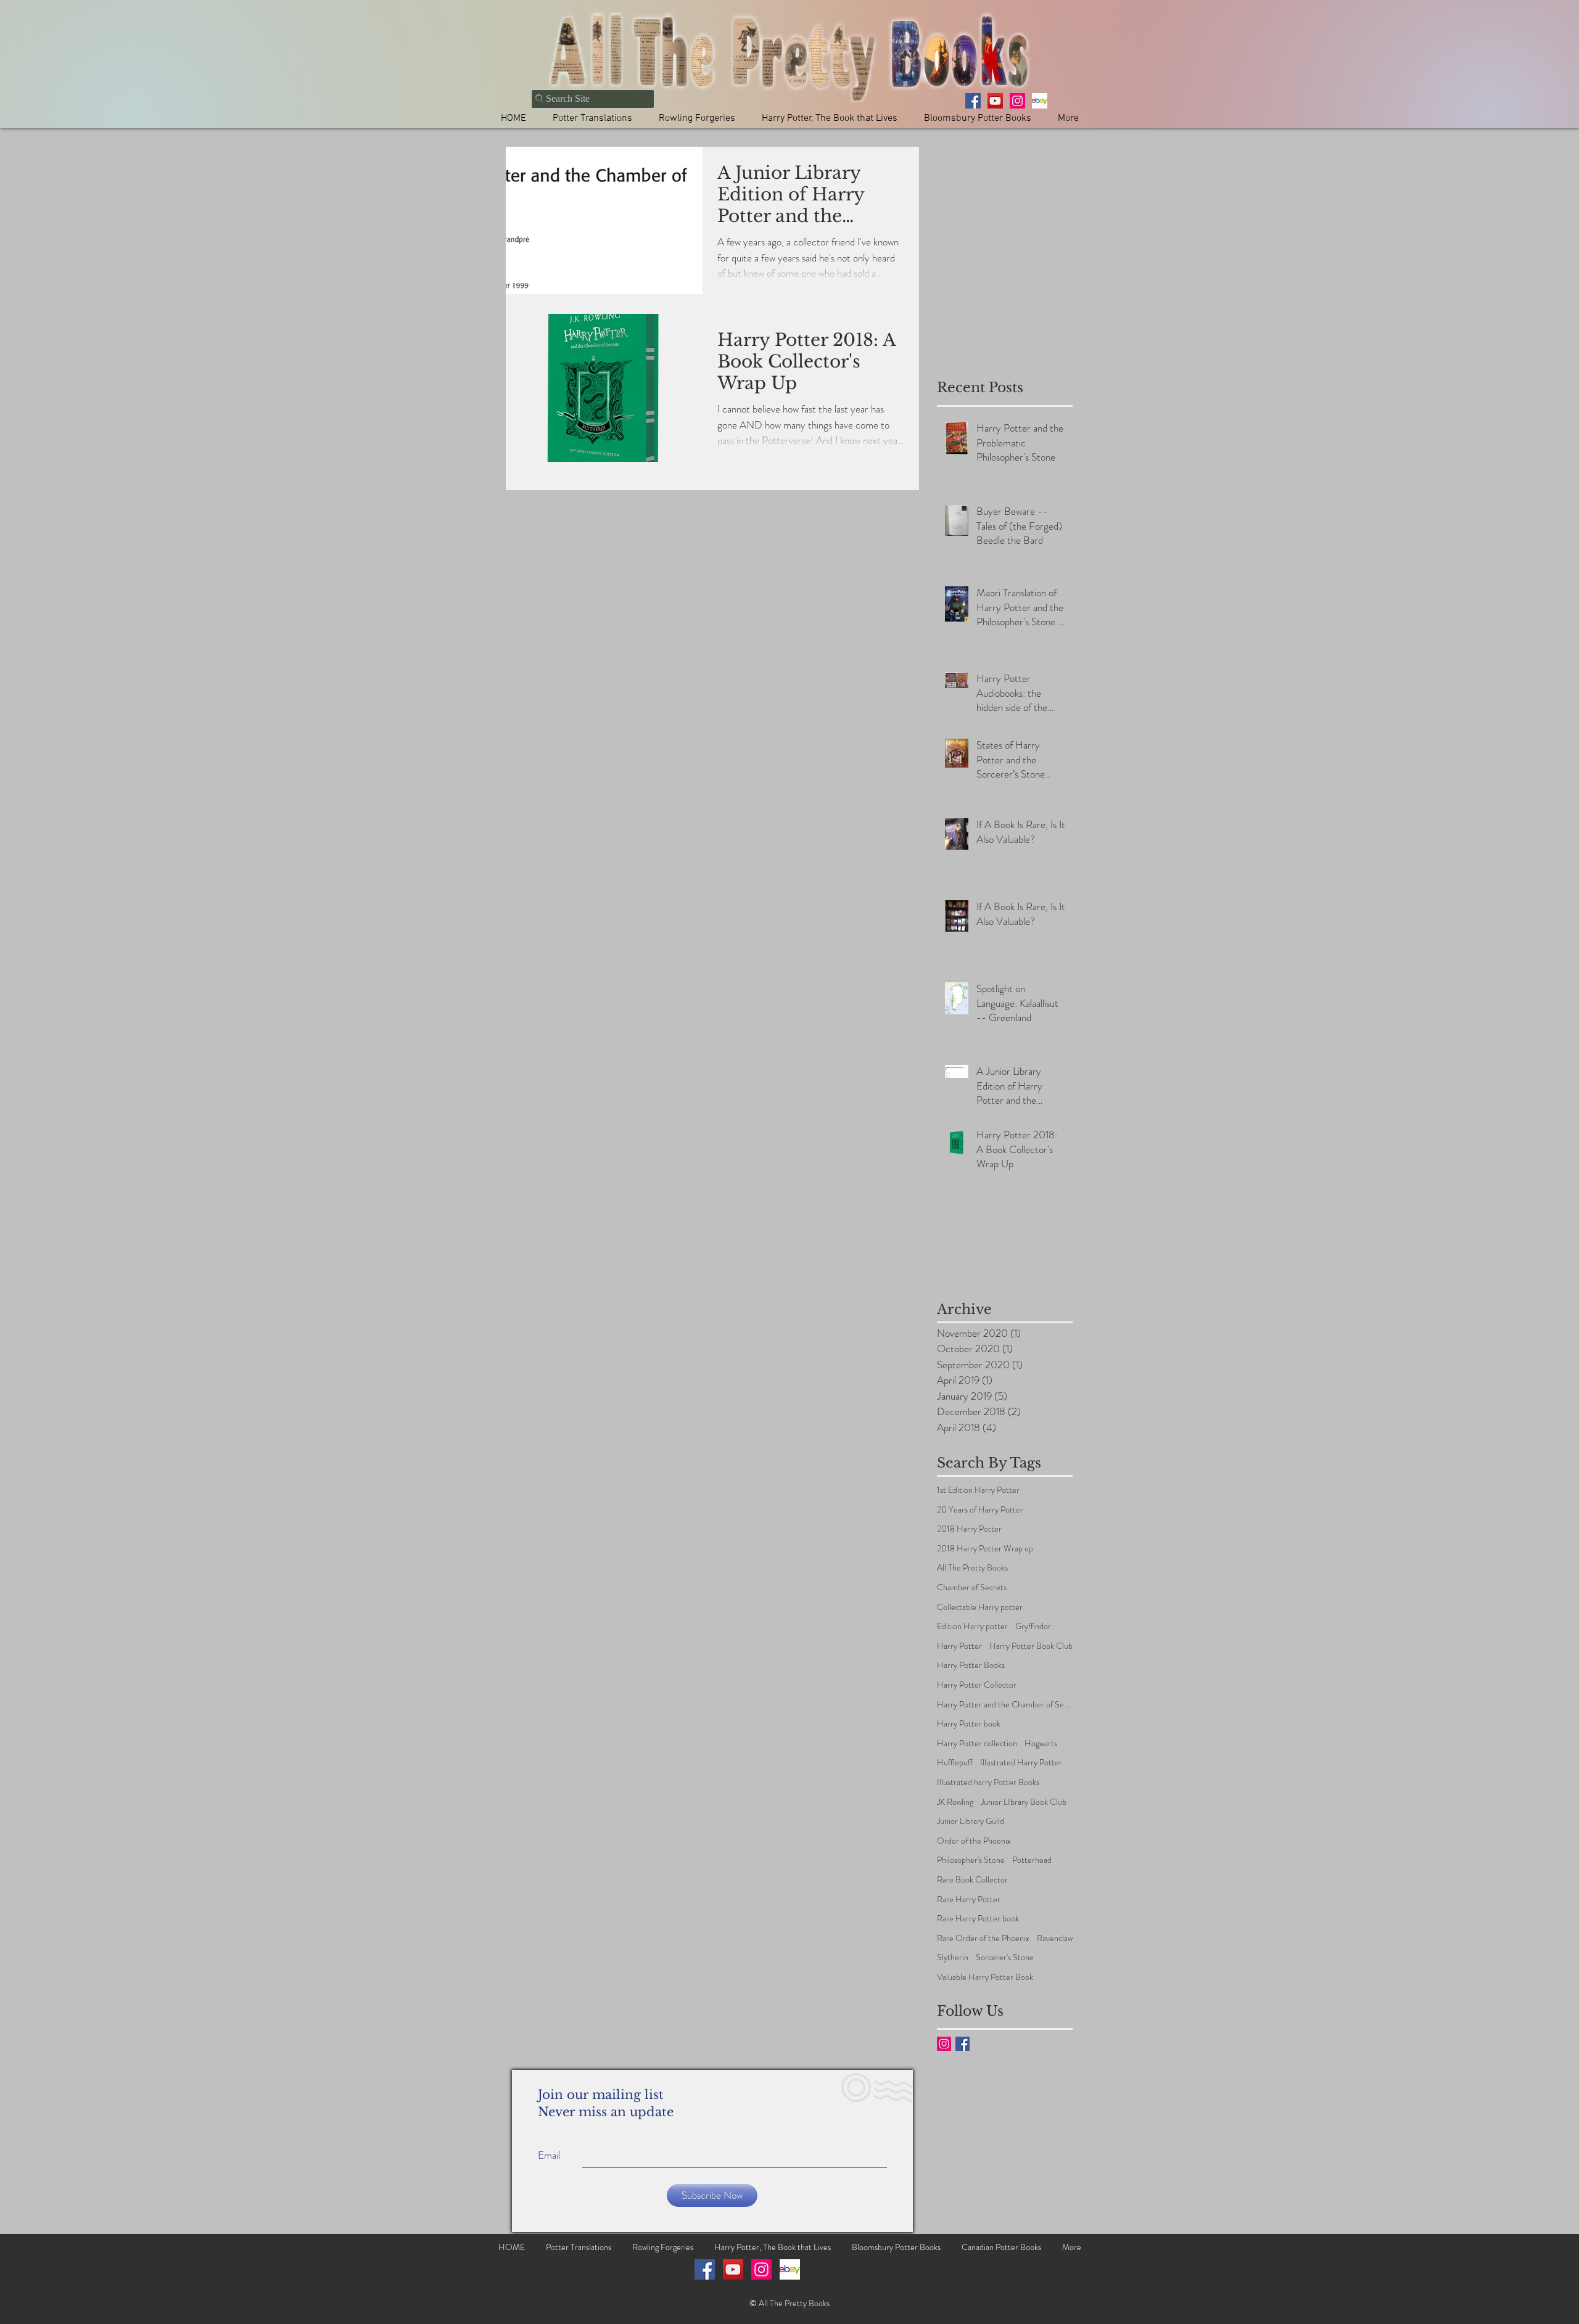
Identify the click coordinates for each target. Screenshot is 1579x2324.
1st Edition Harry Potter (978, 1490)
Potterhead (1032, 1860)
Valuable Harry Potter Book (985, 1977)
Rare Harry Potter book (978, 1919)
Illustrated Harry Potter (1021, 1763)
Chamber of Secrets (972, 1587)
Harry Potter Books (971, 1665)
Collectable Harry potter (980, 1607)
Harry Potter (959, 1646)
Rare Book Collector (972, 1880)
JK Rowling (955, 1802)
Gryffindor (1033, 1626)
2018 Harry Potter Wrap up (985, 1549)
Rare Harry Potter (969, 1899)
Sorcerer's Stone (1005, 1957)
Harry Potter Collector (977, 1685)
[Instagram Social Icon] (944, 2044)
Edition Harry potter (972, 1626)
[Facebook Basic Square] (963, 2044)
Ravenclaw (1055, 1938)
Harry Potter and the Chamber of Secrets (1005, 1705)
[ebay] (1040, 101)
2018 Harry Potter (969, 1529)
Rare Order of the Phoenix (983, 1938)
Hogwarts (1041, 1743)
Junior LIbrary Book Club (1024, 1802)
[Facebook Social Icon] (705, 2269)
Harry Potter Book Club (1031, 1646)
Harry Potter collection (977, 1743)
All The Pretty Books (972, 1568)
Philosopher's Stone (971, 1860)
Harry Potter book (969, 1724)
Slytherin (953, 1957)
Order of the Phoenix (974, 1841)
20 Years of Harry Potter (980, 1510)
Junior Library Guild (971, 1821)
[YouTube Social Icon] (733, 2269)
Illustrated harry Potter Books (988, 1782)
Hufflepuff (955, 1763)
